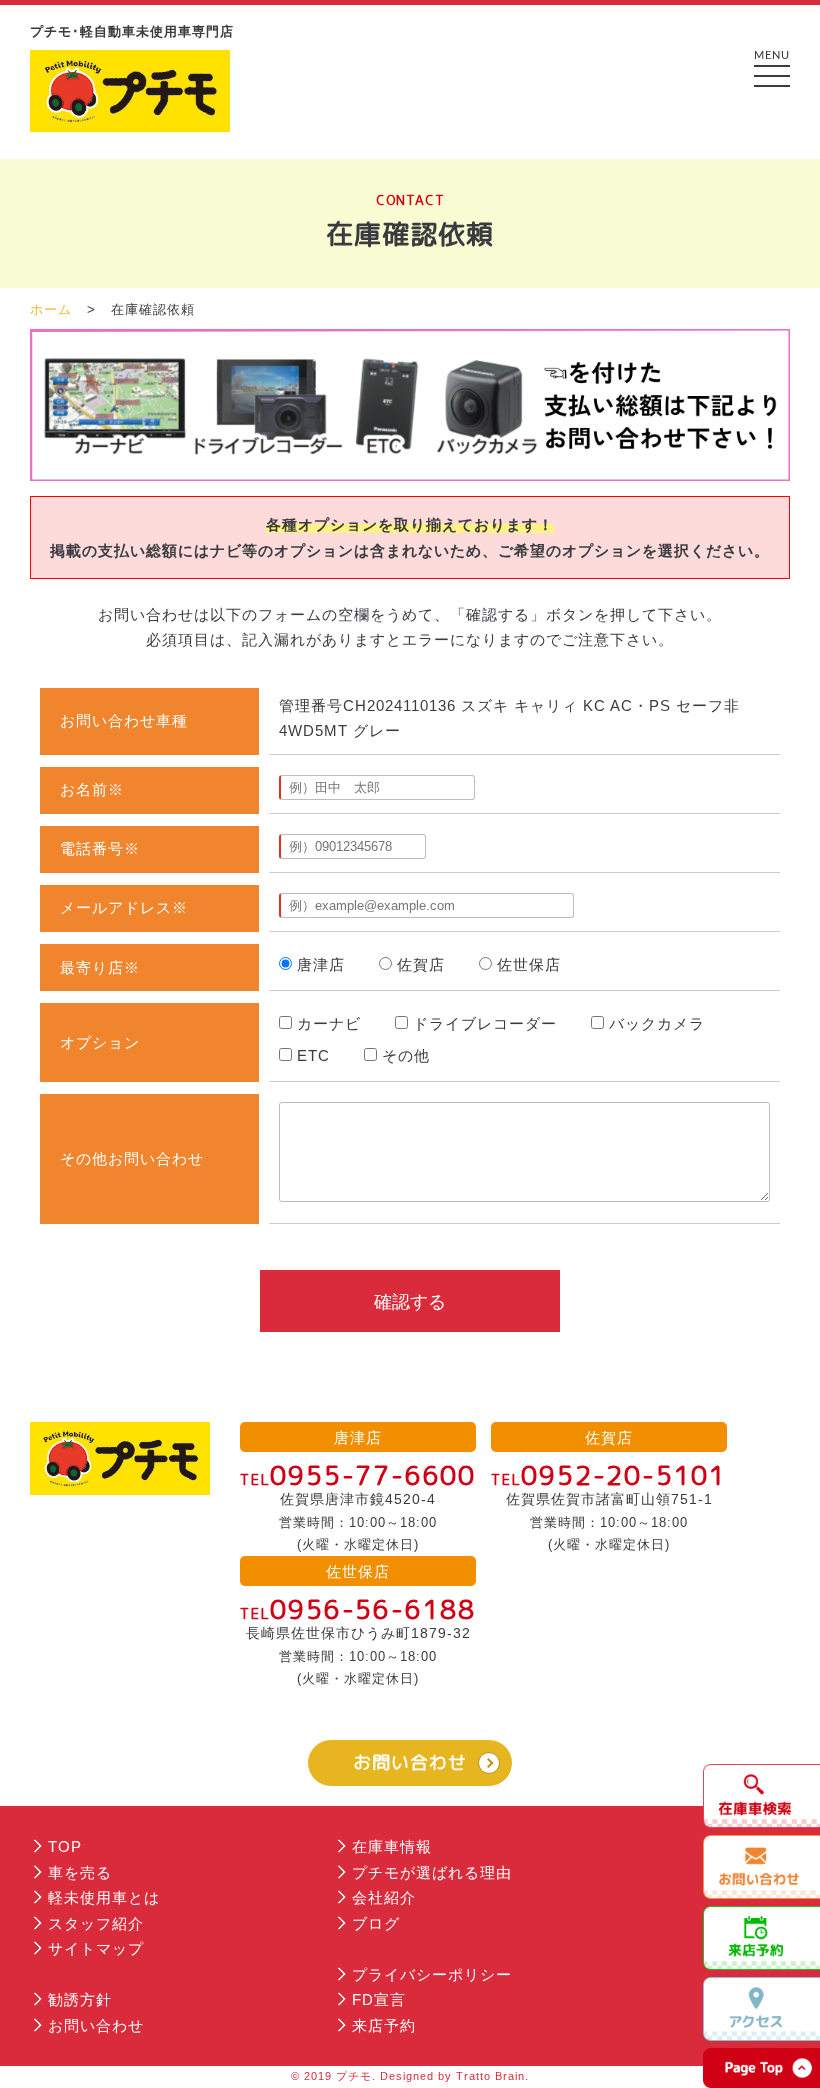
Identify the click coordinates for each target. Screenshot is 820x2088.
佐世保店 (529, 964)
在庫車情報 (392, 1846)
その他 (406, 1055)
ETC (313, 1055)
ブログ (376, 1923)
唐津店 (321, 964)
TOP (65, 1846)
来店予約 (384, 2025)
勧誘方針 (80, 1999)
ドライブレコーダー (485, 1023)
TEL (358, 1479)
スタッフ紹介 (96, 1923)
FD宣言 (379, 1999)
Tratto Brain (490, 2076)
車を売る (80, 1872)
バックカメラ (657, 1023)
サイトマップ (96, 1948)
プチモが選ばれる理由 (432, 1872)
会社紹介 (384, 1897)
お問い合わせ (410, 1762)
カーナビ (329, 1023)
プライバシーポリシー (432, 1974)
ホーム (51, 309)
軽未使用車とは (104, 1897)
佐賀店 (421, 964)
